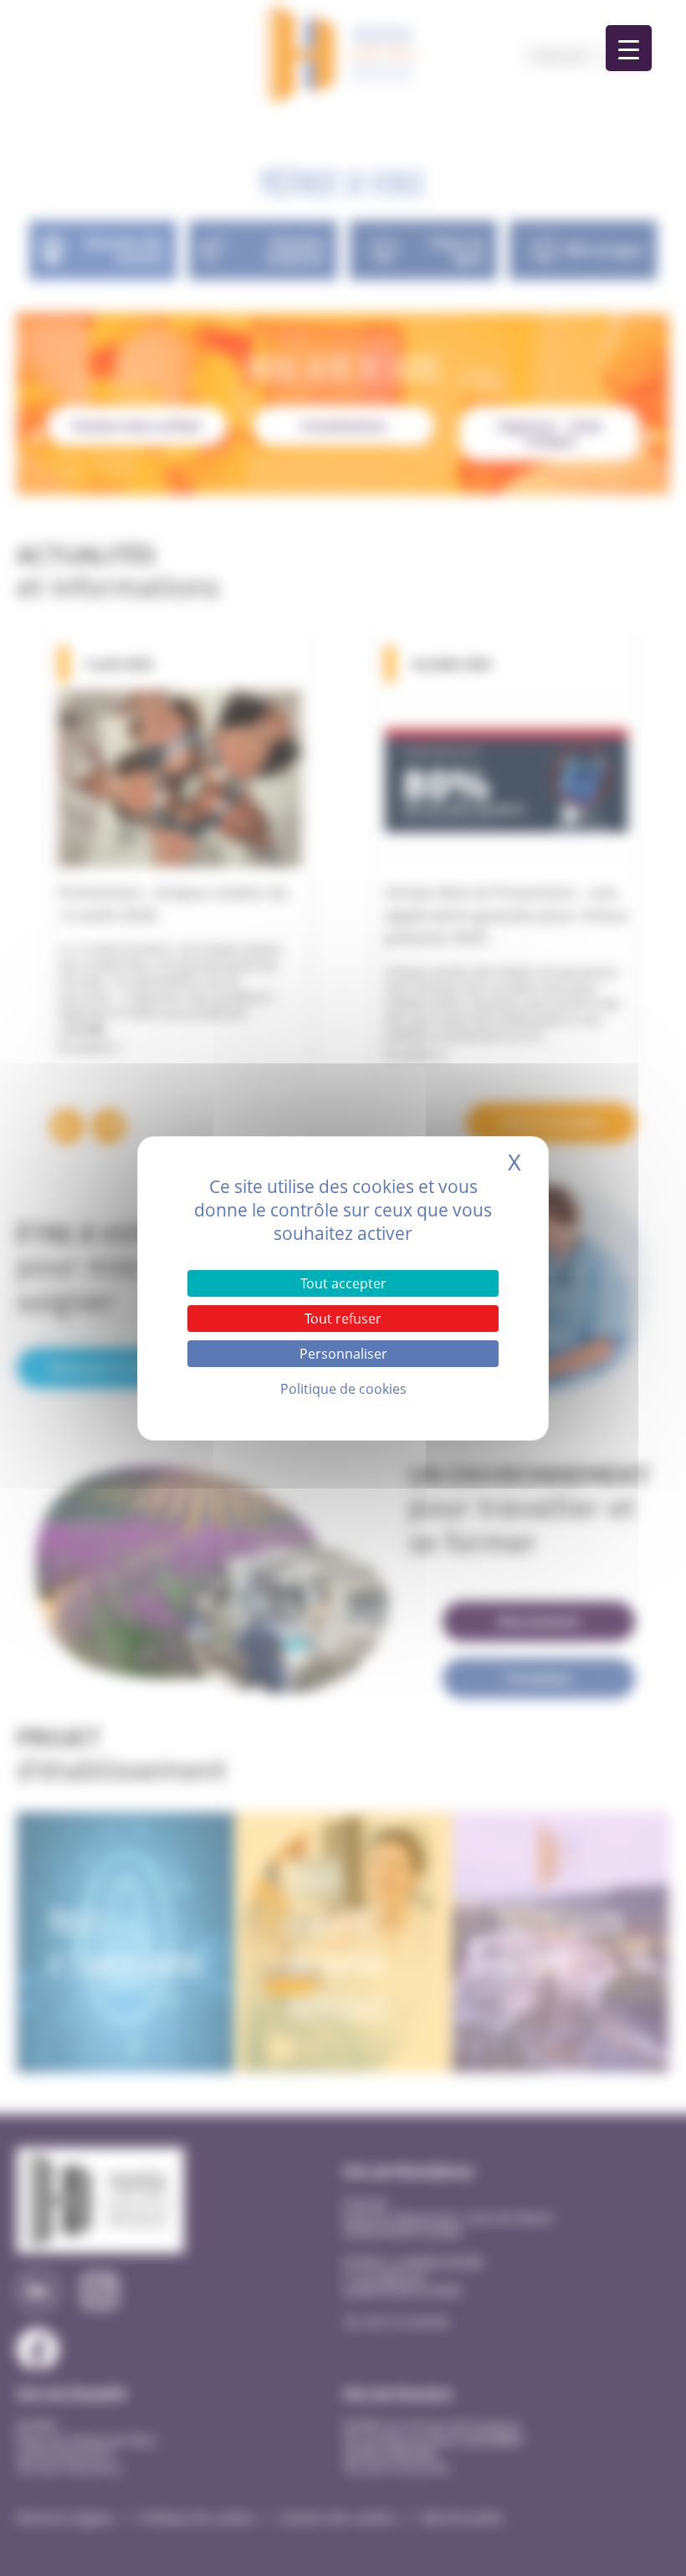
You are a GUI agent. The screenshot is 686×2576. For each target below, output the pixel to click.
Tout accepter (343, 1283)
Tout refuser (343, 1319)
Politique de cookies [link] (343, 1389)
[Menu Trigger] (629, 48)
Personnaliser (343, 1354)
